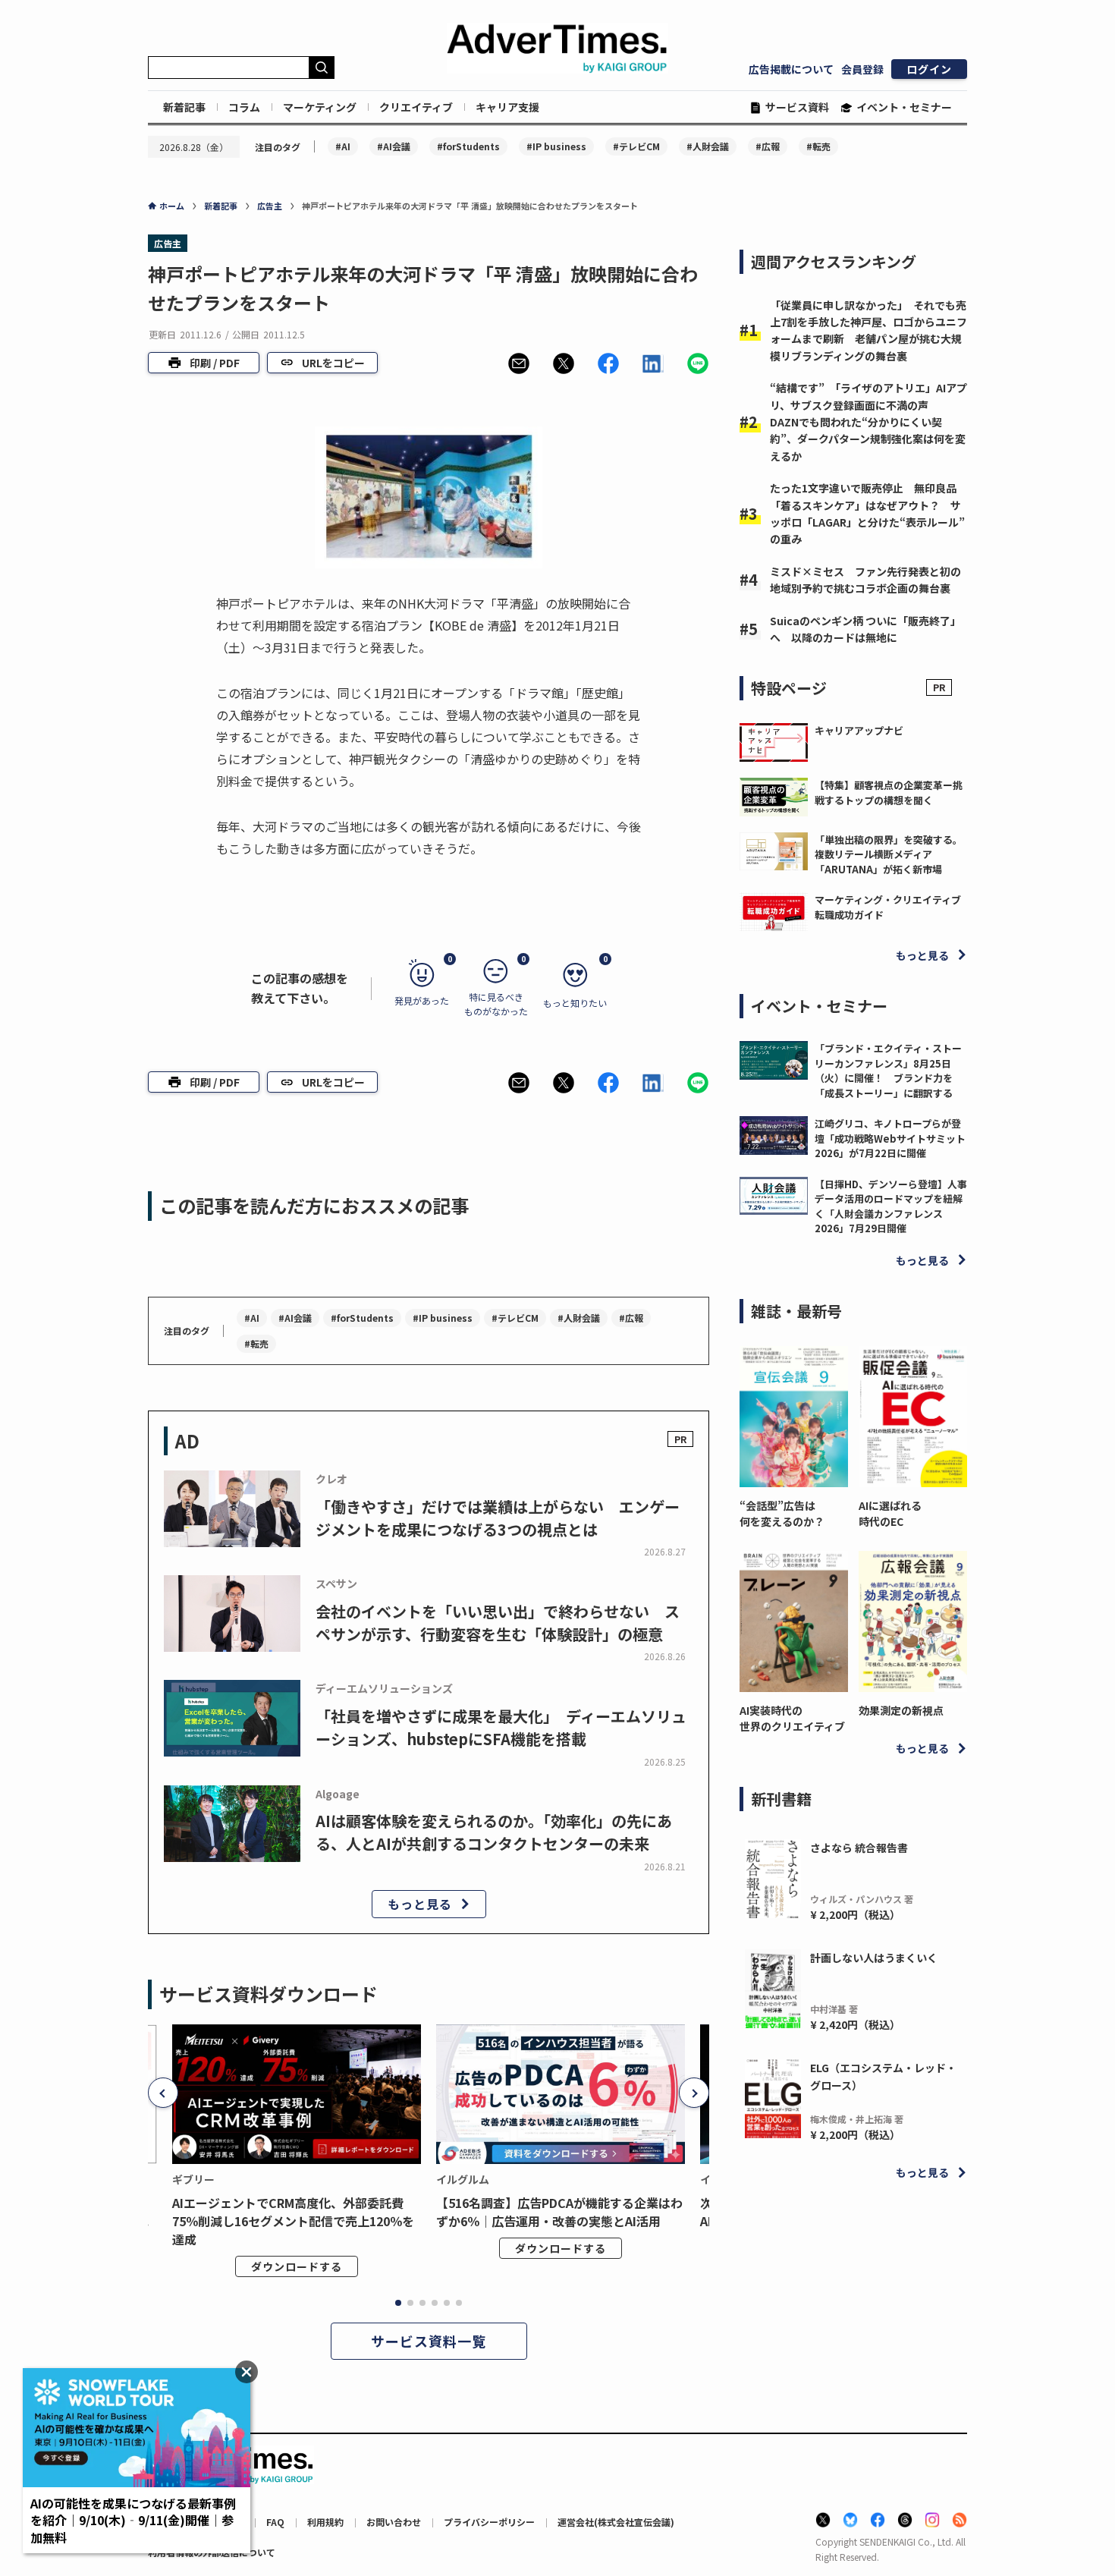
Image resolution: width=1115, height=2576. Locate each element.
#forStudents (468, 146)
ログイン (929, 69)
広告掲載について (791, 69)
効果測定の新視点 (901, 1710)
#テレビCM (636, 146)
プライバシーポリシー (489, 2522)
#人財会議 (708, 146)
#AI (343, 146)
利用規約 (325, 2522)
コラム (244, 107)
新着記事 (184, 107)
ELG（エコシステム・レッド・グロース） (883, 2076)
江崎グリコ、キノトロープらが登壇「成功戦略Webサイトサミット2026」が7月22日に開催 (890, 1138)
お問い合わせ (394, 2522)
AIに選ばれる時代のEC (890, 1513)
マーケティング (320, 107)
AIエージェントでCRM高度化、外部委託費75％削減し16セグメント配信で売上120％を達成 (293, 2221)
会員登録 (862, 69)
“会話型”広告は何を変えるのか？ (782, 1513)
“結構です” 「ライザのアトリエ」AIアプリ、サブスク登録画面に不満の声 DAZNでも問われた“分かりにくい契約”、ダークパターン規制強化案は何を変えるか (868, 422)
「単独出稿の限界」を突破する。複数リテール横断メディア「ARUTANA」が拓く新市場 (889, 854)
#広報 (768, 146)
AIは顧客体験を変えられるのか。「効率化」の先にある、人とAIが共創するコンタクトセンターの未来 (494, 1832)
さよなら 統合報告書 (859, 1848)
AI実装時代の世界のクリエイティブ (792, 1718)
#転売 (818, 146)
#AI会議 (394, 146)
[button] (519, 363)
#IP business (556, 146)
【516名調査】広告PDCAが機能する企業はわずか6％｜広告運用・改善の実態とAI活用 (559, 2212)
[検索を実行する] (322, 68)
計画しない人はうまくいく (874, 1958)
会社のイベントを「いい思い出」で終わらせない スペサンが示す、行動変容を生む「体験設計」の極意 (498, 1623)
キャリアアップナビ (859, 730)
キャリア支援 (507, 107)
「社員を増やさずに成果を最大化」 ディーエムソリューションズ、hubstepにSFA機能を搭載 (501, 1727)
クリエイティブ (416, 107)
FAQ (275, 2522)
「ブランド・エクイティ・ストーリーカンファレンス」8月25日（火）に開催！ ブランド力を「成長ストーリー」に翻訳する (888, 1071)
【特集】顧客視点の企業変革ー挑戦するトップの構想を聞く (889, 793)
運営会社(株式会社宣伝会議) (616, 2522)
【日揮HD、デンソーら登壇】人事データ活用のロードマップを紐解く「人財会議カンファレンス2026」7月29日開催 (891, 1206)
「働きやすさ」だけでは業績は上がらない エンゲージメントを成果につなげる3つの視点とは (498, 1518)
